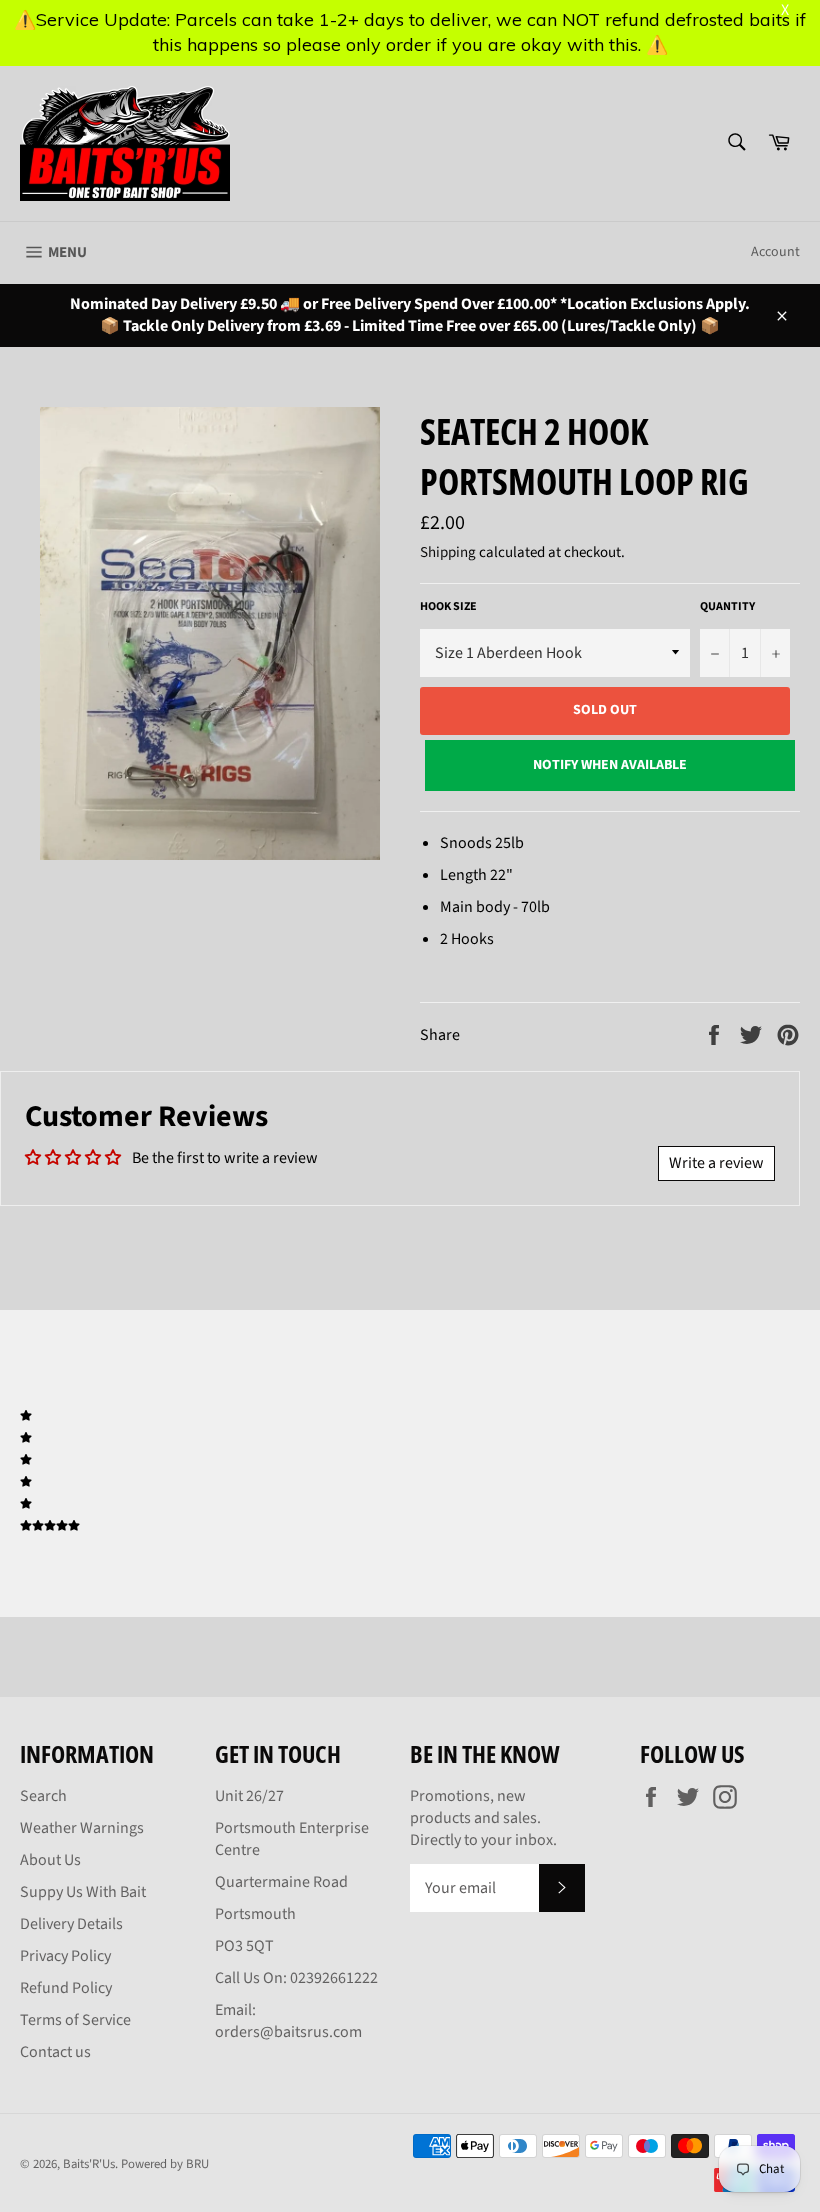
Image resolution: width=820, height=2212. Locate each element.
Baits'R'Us (89, 2164)
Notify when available (610, 765)
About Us (50, 1860)
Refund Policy (66, 1988)
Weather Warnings (82, 1828)
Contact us (55, 2052)
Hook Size (448, 607)
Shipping (448, 552)
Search (43, 1796)
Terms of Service (75, 2020)
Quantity (727, 607)
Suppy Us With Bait (83, 1892)
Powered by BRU (165, 2164)
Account (775, 252)
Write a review (716, 1163)
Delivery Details (71, 1924)
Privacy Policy (65, 1956)
